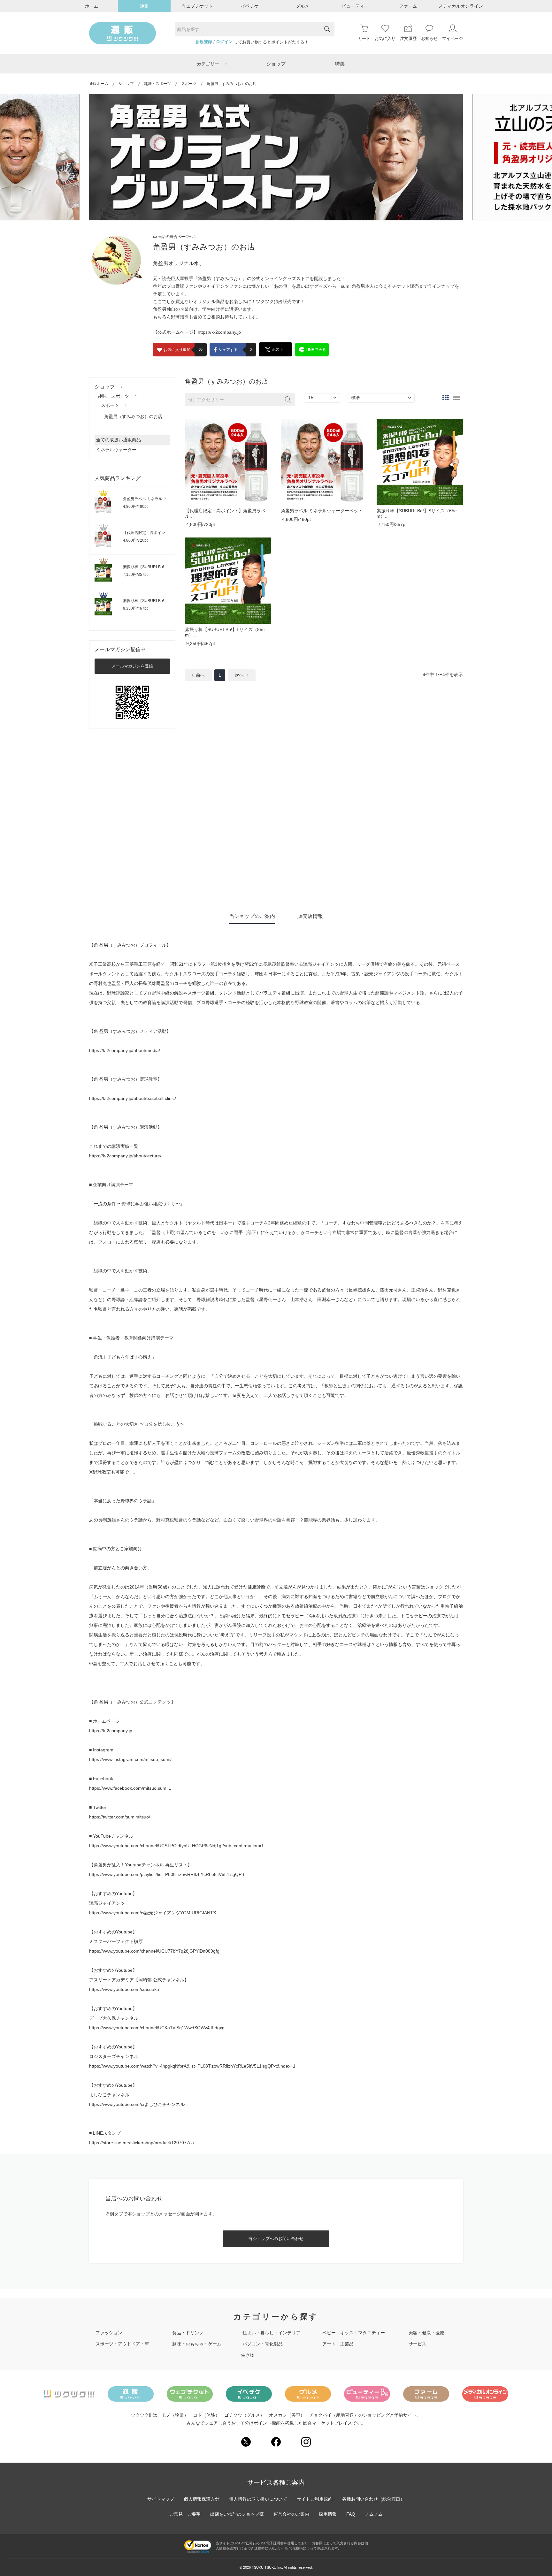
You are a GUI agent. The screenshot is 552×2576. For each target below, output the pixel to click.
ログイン (224, 42)
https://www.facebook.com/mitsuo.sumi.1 (130, 1788)
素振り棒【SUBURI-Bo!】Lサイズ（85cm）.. (162, 601)
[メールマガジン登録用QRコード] (132, 702)
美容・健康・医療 (426, 2333)
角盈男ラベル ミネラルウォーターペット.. (159, 499)
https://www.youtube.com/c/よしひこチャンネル (137, 2104)
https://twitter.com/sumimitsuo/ (120, 1817)
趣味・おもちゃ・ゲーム (197, 2344)
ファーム (408, 6)
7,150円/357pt (135, 575)
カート (364, 38)
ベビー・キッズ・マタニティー (354, 2333)
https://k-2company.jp (219, 332)
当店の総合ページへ (175, 237)
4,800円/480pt (135, 507)
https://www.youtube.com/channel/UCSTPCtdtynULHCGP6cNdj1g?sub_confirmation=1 (176, 1846)
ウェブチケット (197, 6)
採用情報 (328, 2514)
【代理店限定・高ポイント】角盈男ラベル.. (160, 533)
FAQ (351, 2514)
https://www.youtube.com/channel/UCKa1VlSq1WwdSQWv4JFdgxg (157, 2028)
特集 (340, 64)
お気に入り (385, 38)
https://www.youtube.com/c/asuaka (124, 1989)
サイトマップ (161, 2499)
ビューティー (355, 6)
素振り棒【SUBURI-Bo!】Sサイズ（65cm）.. (162, 567)
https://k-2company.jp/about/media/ (125, 1050)
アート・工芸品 (338, 2344)
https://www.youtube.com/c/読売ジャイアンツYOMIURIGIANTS (153, 1913)
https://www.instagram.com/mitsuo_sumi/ (130, 1759)
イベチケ (250, 6)
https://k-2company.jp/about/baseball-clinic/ (133, 1098)
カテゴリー (208, 64)
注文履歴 (408, 38)
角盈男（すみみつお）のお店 (133, 416)
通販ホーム (99, 84)
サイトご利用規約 (315, 2499)
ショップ (276, 64)
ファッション (109, 2333)
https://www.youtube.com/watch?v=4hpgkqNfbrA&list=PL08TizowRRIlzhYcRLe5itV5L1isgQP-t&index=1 (192, 2066)
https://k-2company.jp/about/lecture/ (125, 1156)
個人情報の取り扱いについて (258, 2499)
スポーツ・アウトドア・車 (122, 2344)
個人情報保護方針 (202, 2499)
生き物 (248, 2355)
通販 (144, 6)
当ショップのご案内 (252, 916)
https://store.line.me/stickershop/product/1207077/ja (142, 2143)
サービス (418, 2344)
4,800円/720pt (135, 540)
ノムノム (374, 2514)
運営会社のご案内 (291, 2514)
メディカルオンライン (461, 6)
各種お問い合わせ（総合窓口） (373, 2499)
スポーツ (189, 84)
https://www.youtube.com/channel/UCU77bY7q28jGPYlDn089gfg (154, 1951)
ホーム (92, 6)
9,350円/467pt (135, 608)
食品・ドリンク (188, 2333)
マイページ (452, 38)
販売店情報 (310, 916)
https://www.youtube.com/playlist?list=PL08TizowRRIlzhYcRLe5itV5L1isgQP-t (167, 1874)
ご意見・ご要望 (185, 2514)
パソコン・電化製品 (263, 2344)
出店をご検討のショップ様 (237, 2514)
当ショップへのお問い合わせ (276, 2239)
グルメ (303, 6)
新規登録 (204, 42)
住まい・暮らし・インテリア (272, 2333)
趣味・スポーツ (157, 84)
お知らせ (429, 38)
